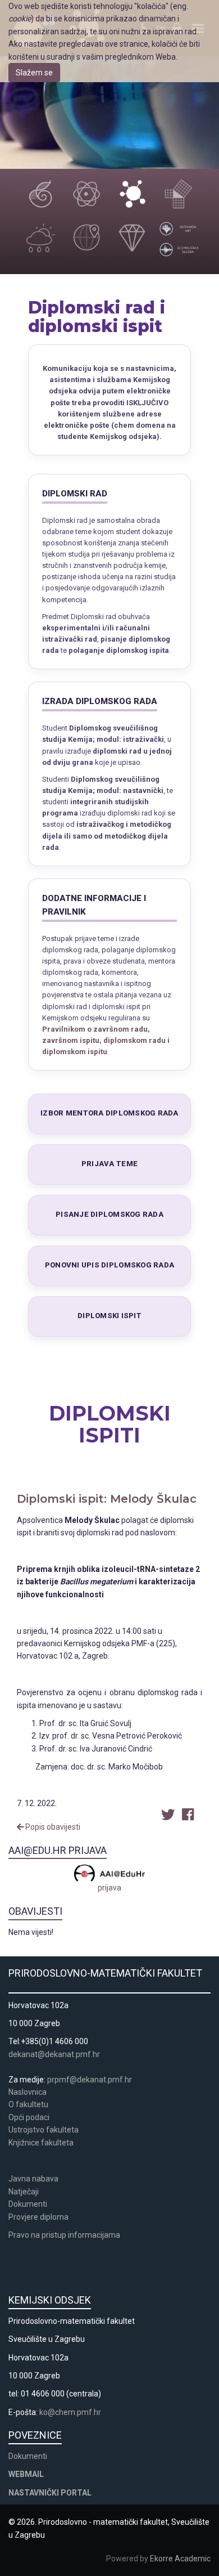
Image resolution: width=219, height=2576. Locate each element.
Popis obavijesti (52, 1827)
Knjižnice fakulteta (41, 2143)
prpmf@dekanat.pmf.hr (90, 2080)
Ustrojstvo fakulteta (44, 2130)
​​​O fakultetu (28, 2104)
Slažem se (34, 73)
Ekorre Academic (180, 2559)
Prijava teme (109, 1164)
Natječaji (24, 2192)
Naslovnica (28, 2092)
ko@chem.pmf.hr (70, 2412)
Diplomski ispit (109, 1316)
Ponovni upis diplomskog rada (109, 1265)
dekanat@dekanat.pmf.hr (54, 2054)
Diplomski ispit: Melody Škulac (107, 1499)
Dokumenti (28, 2204)
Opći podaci (29, 2117)
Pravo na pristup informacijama (66, 2235)
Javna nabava (33, 2179)
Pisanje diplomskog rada (109, 1214)
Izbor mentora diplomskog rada (109, 1113)
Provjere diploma (38, 2217)
